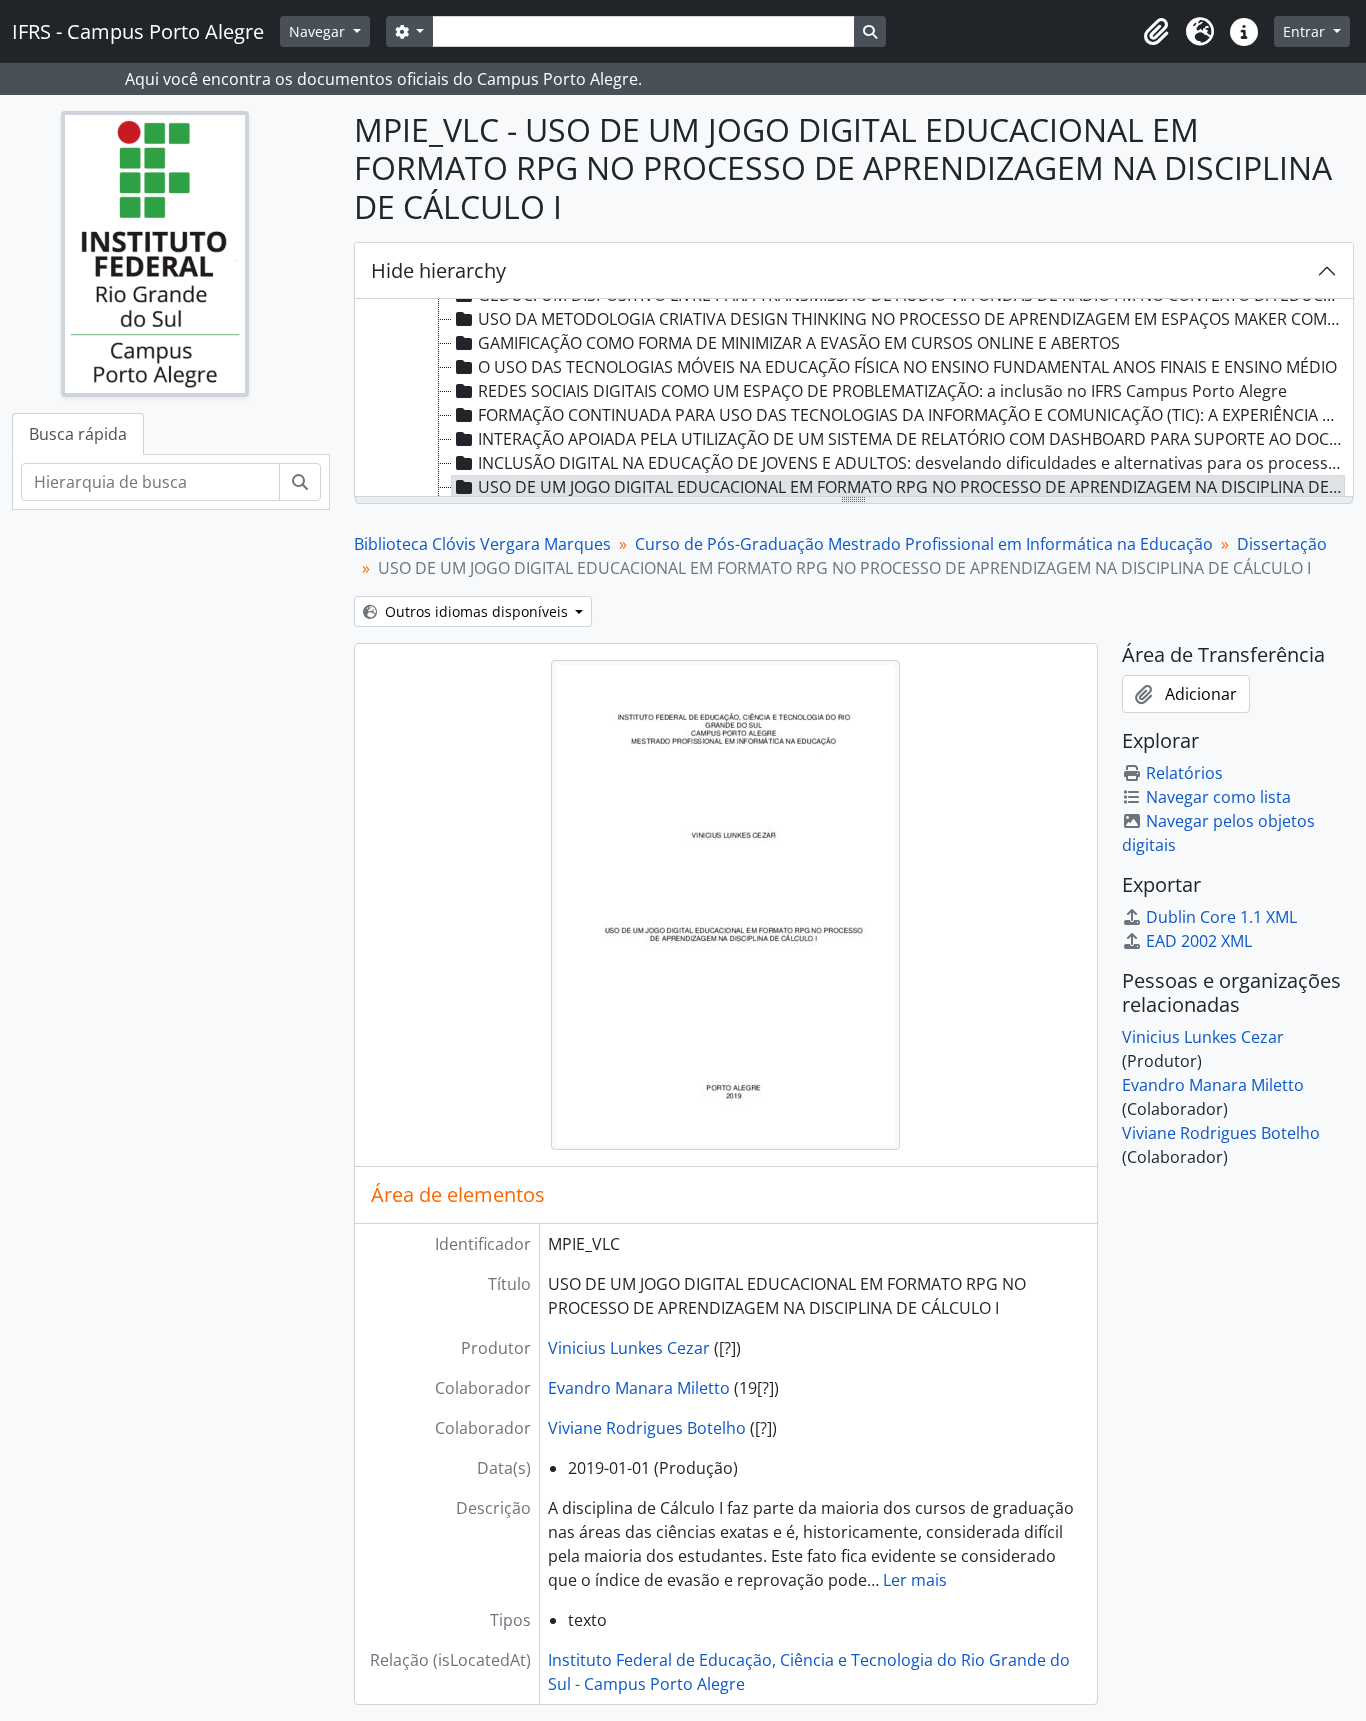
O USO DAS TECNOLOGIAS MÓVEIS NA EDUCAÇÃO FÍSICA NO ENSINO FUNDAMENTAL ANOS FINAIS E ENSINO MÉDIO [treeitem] (907, 367)
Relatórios (1184, 773)
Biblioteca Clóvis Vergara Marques (482, 544)
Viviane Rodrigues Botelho (647, 1428)
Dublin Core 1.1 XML (1221, 917)
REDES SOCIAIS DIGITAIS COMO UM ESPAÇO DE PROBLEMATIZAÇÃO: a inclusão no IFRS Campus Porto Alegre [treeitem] (882, 391)
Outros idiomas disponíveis (476, 611)
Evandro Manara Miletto (639, 1388)
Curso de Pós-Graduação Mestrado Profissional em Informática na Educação (924, 544)
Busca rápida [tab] (78, 434)
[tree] (854, 399)
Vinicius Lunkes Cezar (629, 1348)
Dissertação (1282, 544)
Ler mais (915, 1580)
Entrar (1306, 31)
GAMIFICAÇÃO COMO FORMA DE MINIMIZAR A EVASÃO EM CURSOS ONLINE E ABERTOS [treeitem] (799, 343)
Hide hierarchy (438, 270)
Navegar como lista (1218, 797)
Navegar (319, 31)
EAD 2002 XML (1199, 941)
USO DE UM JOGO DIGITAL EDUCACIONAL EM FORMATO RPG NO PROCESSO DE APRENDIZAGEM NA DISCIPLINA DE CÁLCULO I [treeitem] (911, 487)
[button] (1156, 32)
